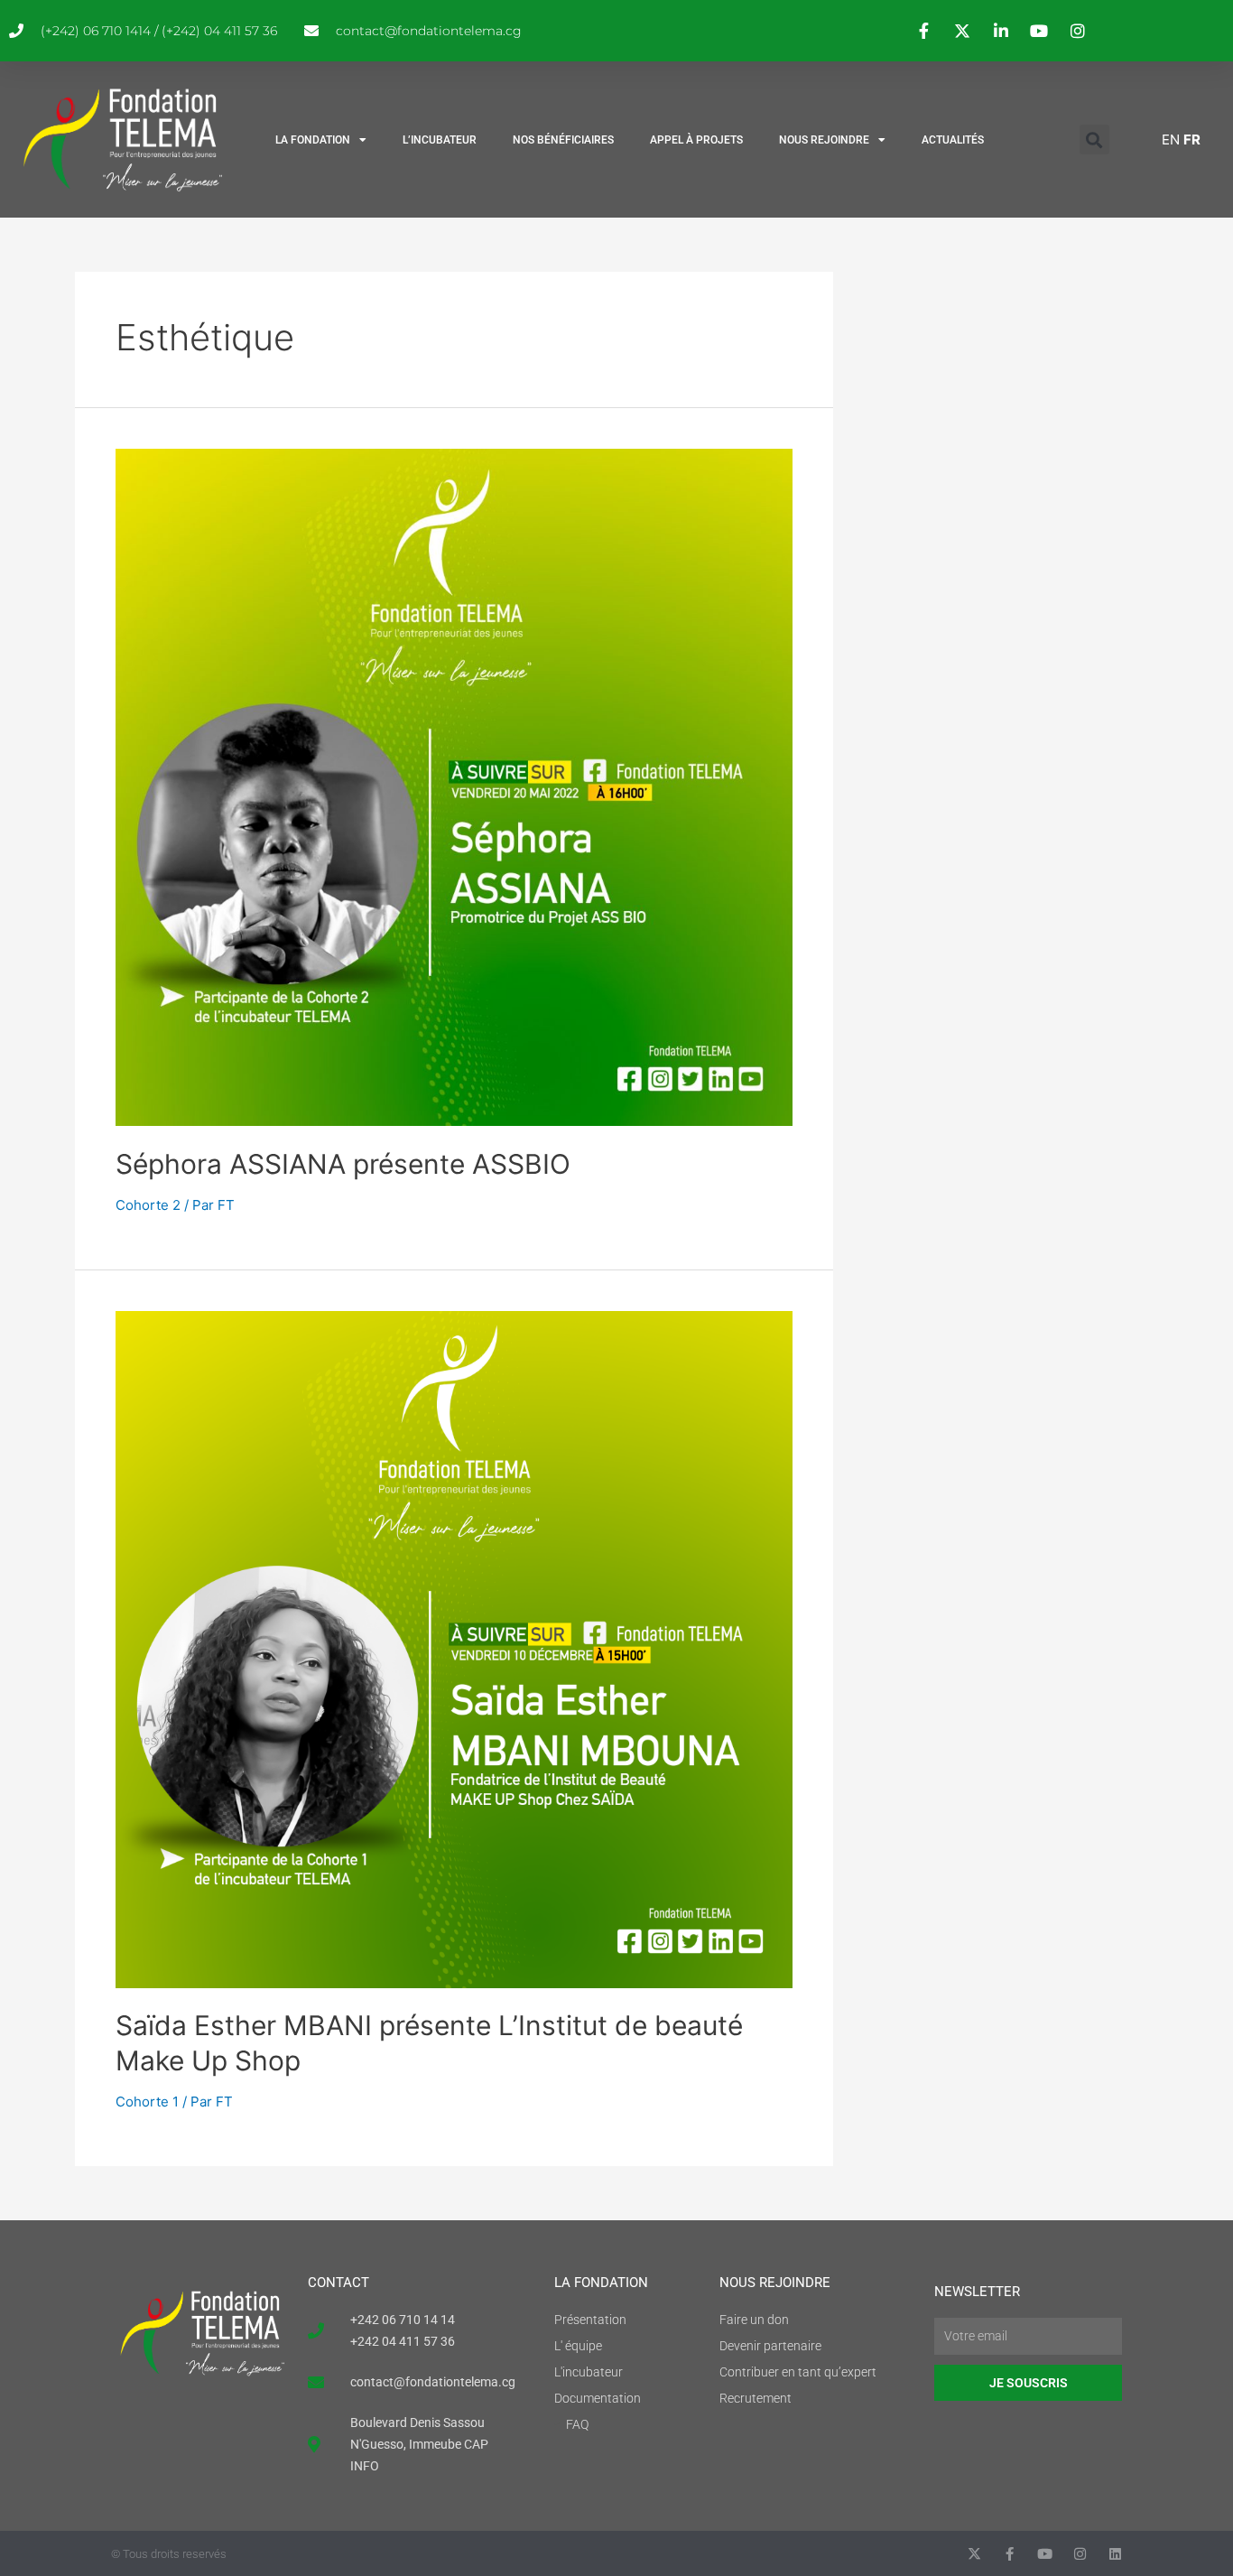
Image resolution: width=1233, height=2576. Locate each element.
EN (1171, 139)
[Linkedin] (1115, 2554)
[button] (1094, 139)
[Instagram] (1080, 2554)
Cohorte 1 (147, 2102)
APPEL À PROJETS (696, 140)
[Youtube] (1045, 2554)
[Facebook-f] (1010, 2554)
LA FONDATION (313, 140)
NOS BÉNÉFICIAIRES (563, 140)
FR (1192, 139)
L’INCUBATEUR (440, 140)
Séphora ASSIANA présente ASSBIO (343, 1164)
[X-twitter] (974, 2554)
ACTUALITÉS (953, 140)
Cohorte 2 (148, 1205)
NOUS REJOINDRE (824, 140)
